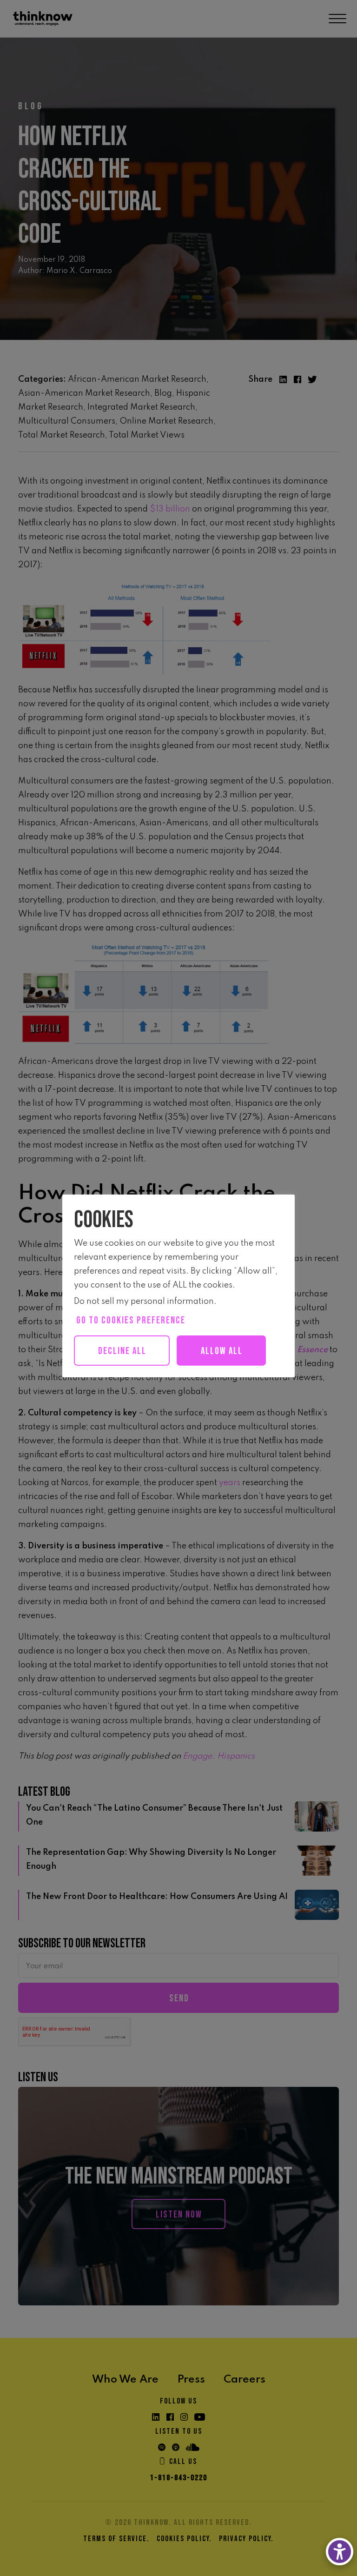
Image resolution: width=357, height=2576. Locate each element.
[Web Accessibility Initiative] (340, 2552)
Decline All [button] (122, 1351)
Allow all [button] (222, 1351)
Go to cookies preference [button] (131, 1320)
